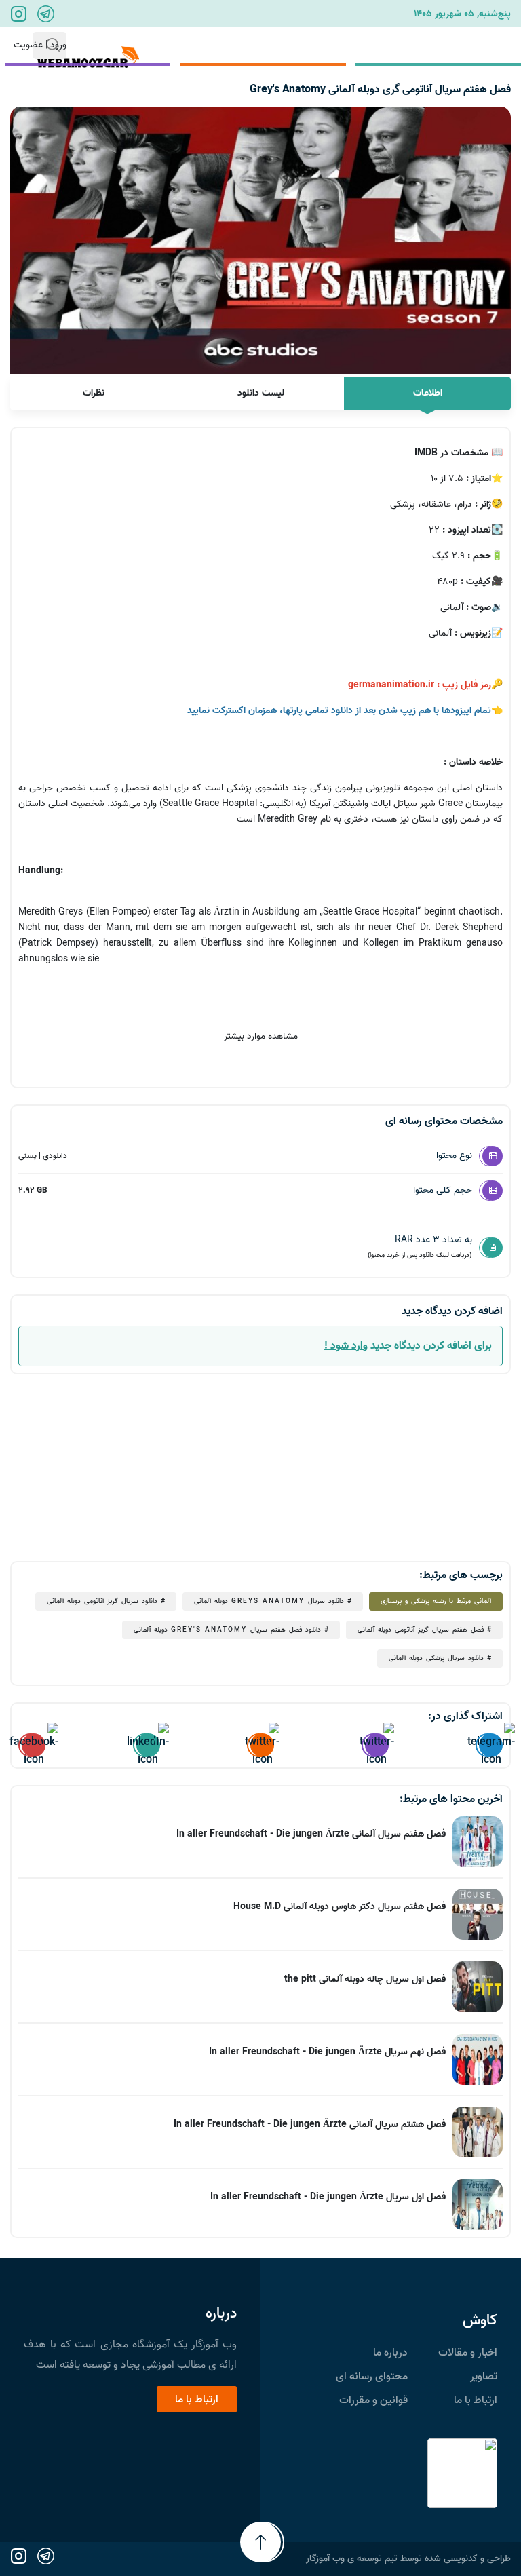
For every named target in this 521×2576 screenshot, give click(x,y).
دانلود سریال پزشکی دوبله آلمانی (436, 1658)
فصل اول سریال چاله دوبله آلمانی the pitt (365, 1979)
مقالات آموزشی (349, 45)
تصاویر (484, 2377)
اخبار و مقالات (468, 2353)
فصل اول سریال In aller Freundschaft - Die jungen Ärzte (328, 2197)
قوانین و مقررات (373, 2400)
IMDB (426, 453)
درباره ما (390, 2353)
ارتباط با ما (178, 45)
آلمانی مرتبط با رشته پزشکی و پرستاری (436, 1601)
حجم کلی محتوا (443, 1190)
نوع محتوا (454, 1156)
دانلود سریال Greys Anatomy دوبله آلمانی (269, 1601)
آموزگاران (258, 45)
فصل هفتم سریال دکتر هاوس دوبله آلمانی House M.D (340, 1907)
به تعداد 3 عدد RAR (420, 1246)
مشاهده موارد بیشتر (261, 1036)
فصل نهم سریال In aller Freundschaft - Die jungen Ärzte (327, 2052)
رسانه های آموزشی (461, 45)
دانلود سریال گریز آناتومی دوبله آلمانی (102, 1601)
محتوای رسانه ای (372, 2377)
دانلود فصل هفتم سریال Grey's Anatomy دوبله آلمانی (227, 1630)
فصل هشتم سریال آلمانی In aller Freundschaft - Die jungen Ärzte (310, 2125)
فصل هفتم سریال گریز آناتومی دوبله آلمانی (421, 1630)
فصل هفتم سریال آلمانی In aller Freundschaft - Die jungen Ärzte (311, 1834)
